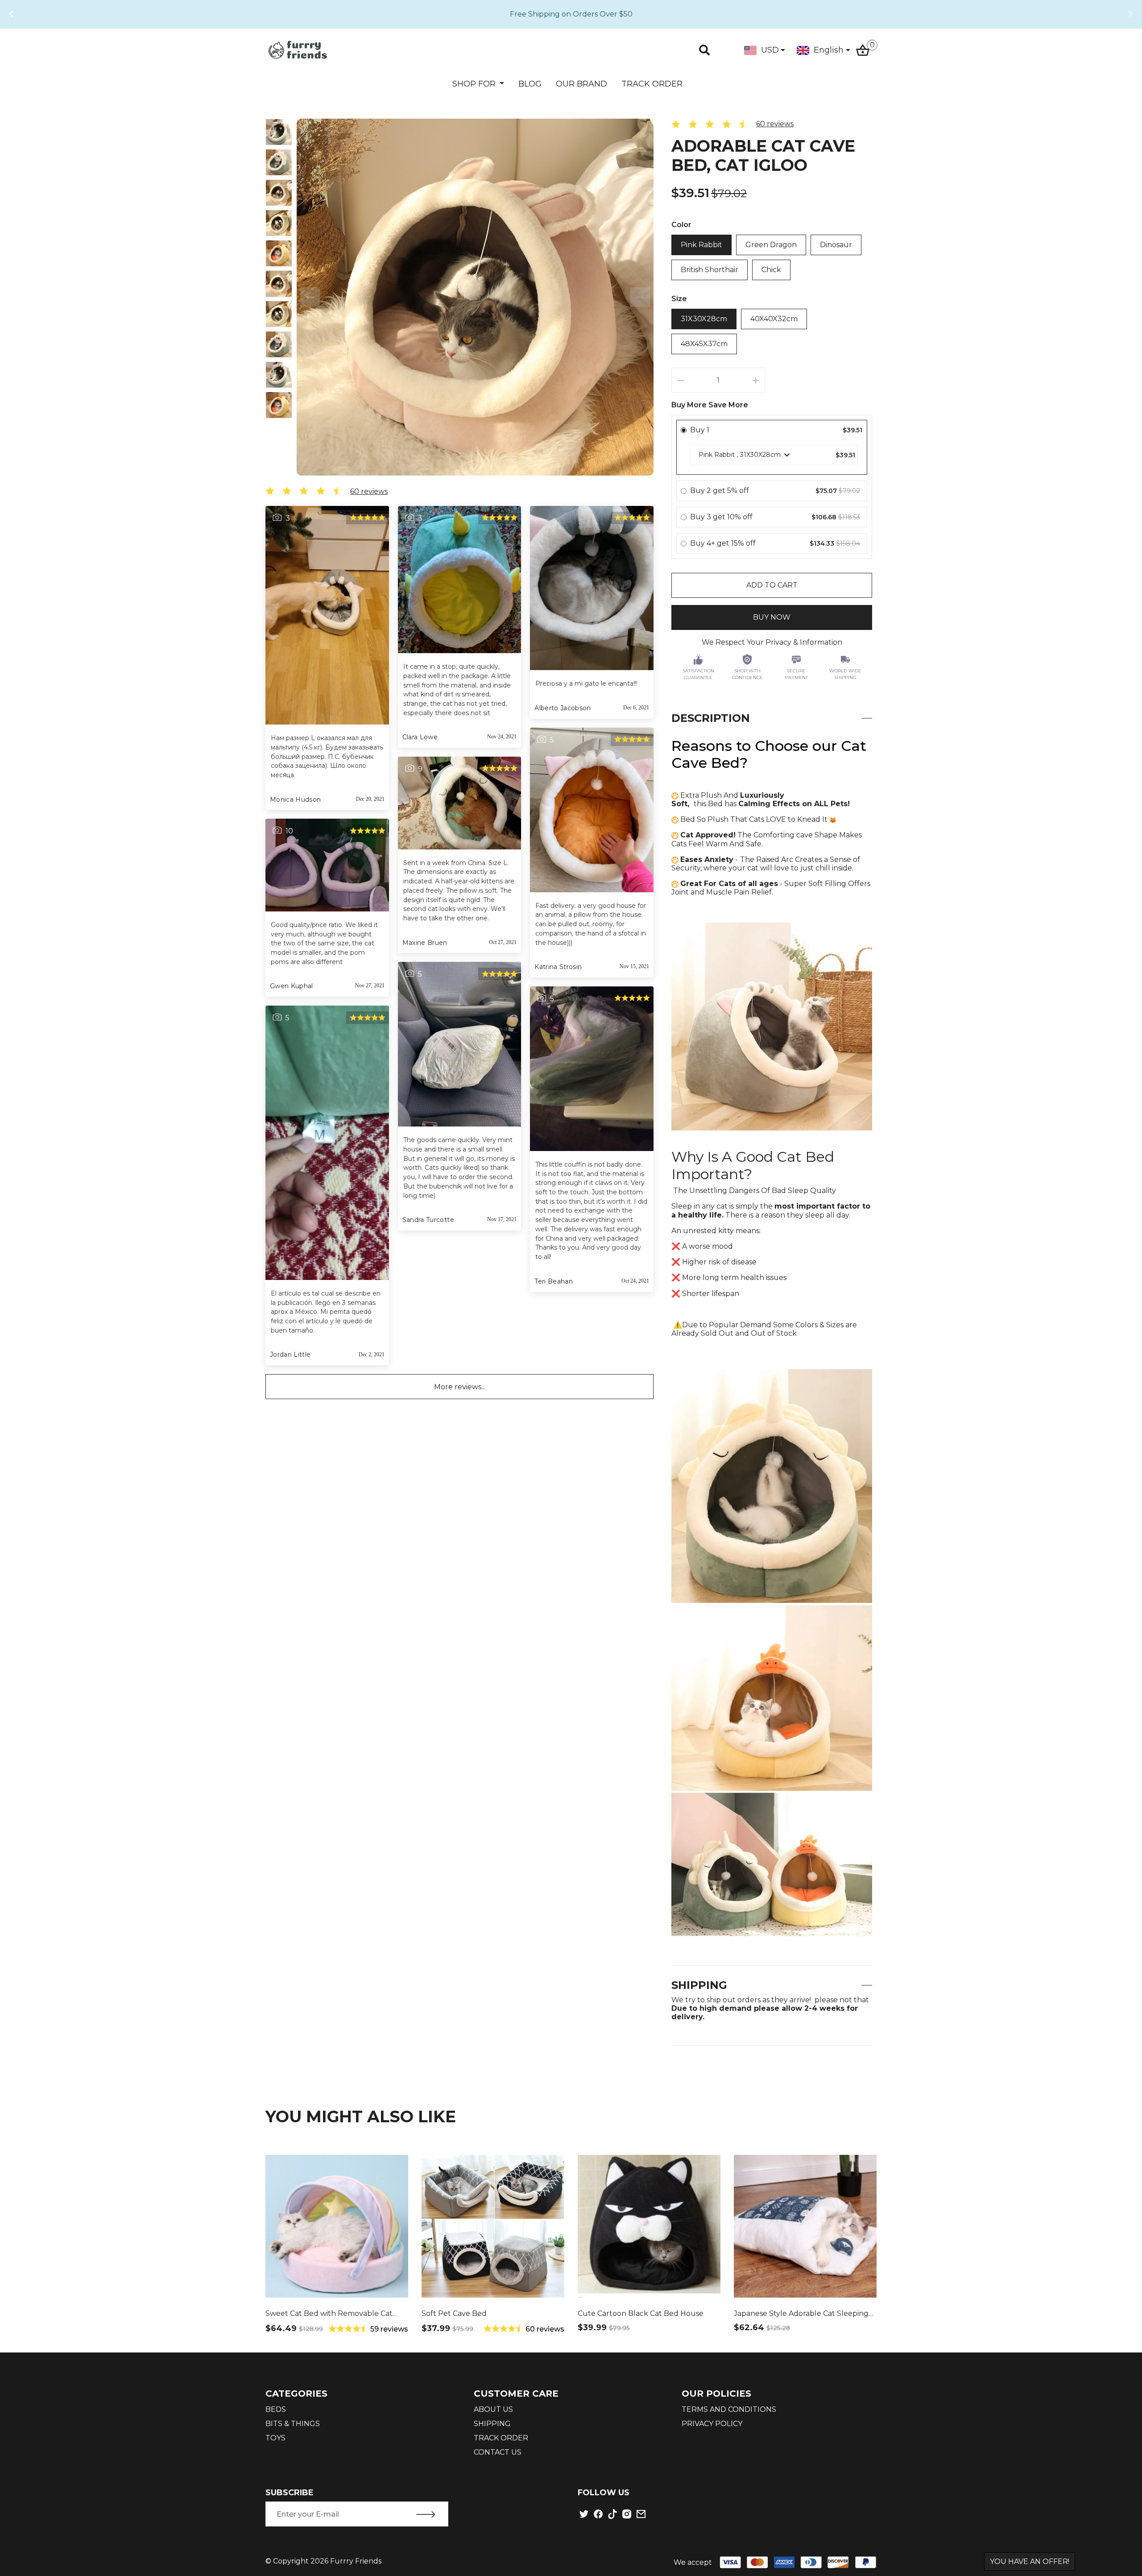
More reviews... (460, 1387)
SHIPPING (492, 2424)
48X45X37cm (704, 344)
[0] (863, 49)
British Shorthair (710, 270)
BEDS (276, 2409)
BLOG (530, 84)
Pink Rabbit (701, 245)
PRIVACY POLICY (712, 2424)
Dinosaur (836, 245)
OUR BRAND (581, 84)
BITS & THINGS (293, 2424)
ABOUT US (493, 2409)
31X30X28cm (704, 319)
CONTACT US (498, 2452)
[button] (11, 14)
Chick (771, 270)
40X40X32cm (774, 319)
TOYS (275, 2438)
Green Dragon (771, 245)
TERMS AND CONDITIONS (729, 2409)
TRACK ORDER (652, 84)
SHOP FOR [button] (475, 84)
